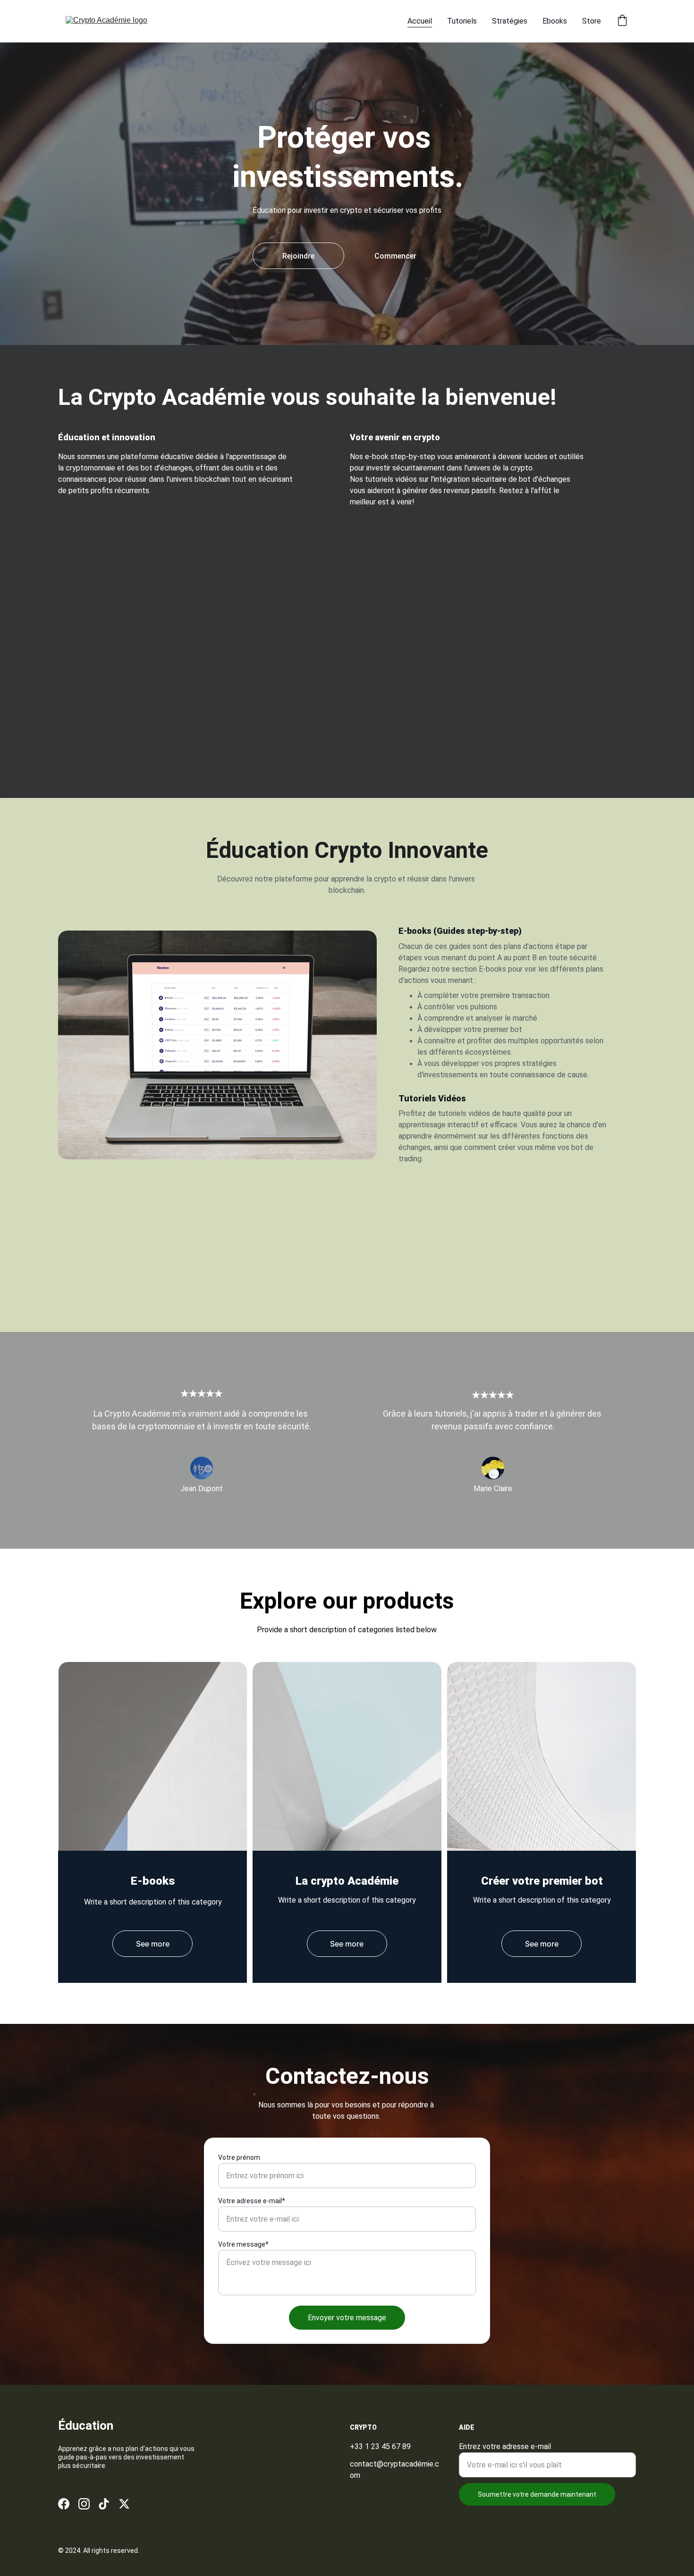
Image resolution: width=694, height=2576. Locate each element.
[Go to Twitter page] (124, 2504)
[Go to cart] (622, 21)
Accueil (420, 21)
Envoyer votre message (347, 2318)
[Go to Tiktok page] (104, 2504)
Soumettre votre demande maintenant (537, 2494)
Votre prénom (239, 2157)
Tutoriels (462, 21)
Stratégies (510, 21)
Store (592, 21)
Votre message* (243, 2244)
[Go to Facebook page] (64, 2504)
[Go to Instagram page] (84, 2504)
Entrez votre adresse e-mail (505, 2446)
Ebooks (555, 21)
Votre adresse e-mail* (252, 2201)
